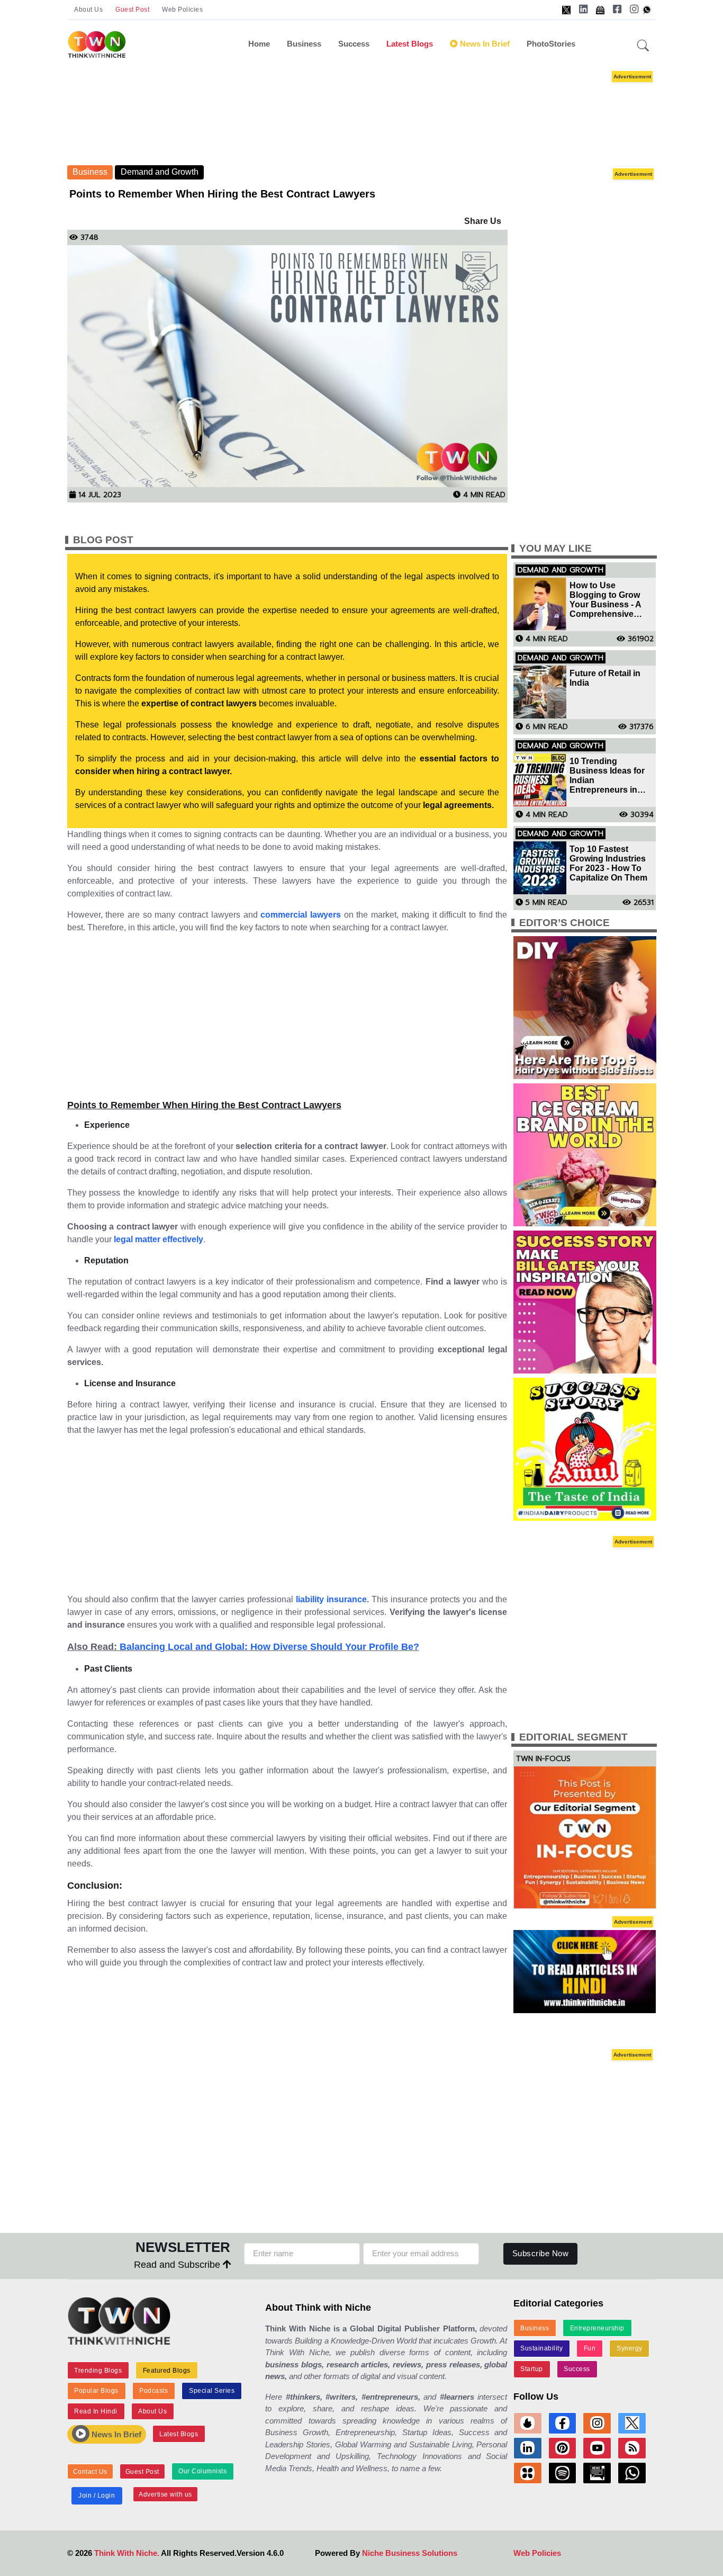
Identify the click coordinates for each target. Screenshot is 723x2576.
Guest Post (132, 10)
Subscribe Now (541, 2253)
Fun (590, 2348)
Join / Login (97, 2496)
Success (354, 44)
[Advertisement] (377, 116)
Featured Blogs (167, 2371)
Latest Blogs (410, 44)
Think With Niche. (127, 2553)
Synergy (630, 2348)
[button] (643, 46)
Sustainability (541, 2348)
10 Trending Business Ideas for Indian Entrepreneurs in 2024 (607, 776)
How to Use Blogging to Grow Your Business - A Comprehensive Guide (605, 600)
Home (259, 44)
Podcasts (153, 2391)
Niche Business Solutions (410, 2553)
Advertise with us (165, 2494)
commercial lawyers (301, 915)
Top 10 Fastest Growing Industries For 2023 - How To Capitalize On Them (608, 863)
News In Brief (484, 44)
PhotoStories (551, 44)
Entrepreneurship (597, 2328)
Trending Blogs (98, 2371)
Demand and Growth (160, 172)
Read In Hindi (96, 2411)
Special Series (212, 2391)
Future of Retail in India (605, 678)
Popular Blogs (96, 2391)
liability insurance (331, 1599)
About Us (88, 10)
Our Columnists (202, 2471)
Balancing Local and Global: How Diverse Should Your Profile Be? (269, 1647)
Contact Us (90, 2472)
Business (304, 44)
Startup (532, 2369)
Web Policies (182, 10)
